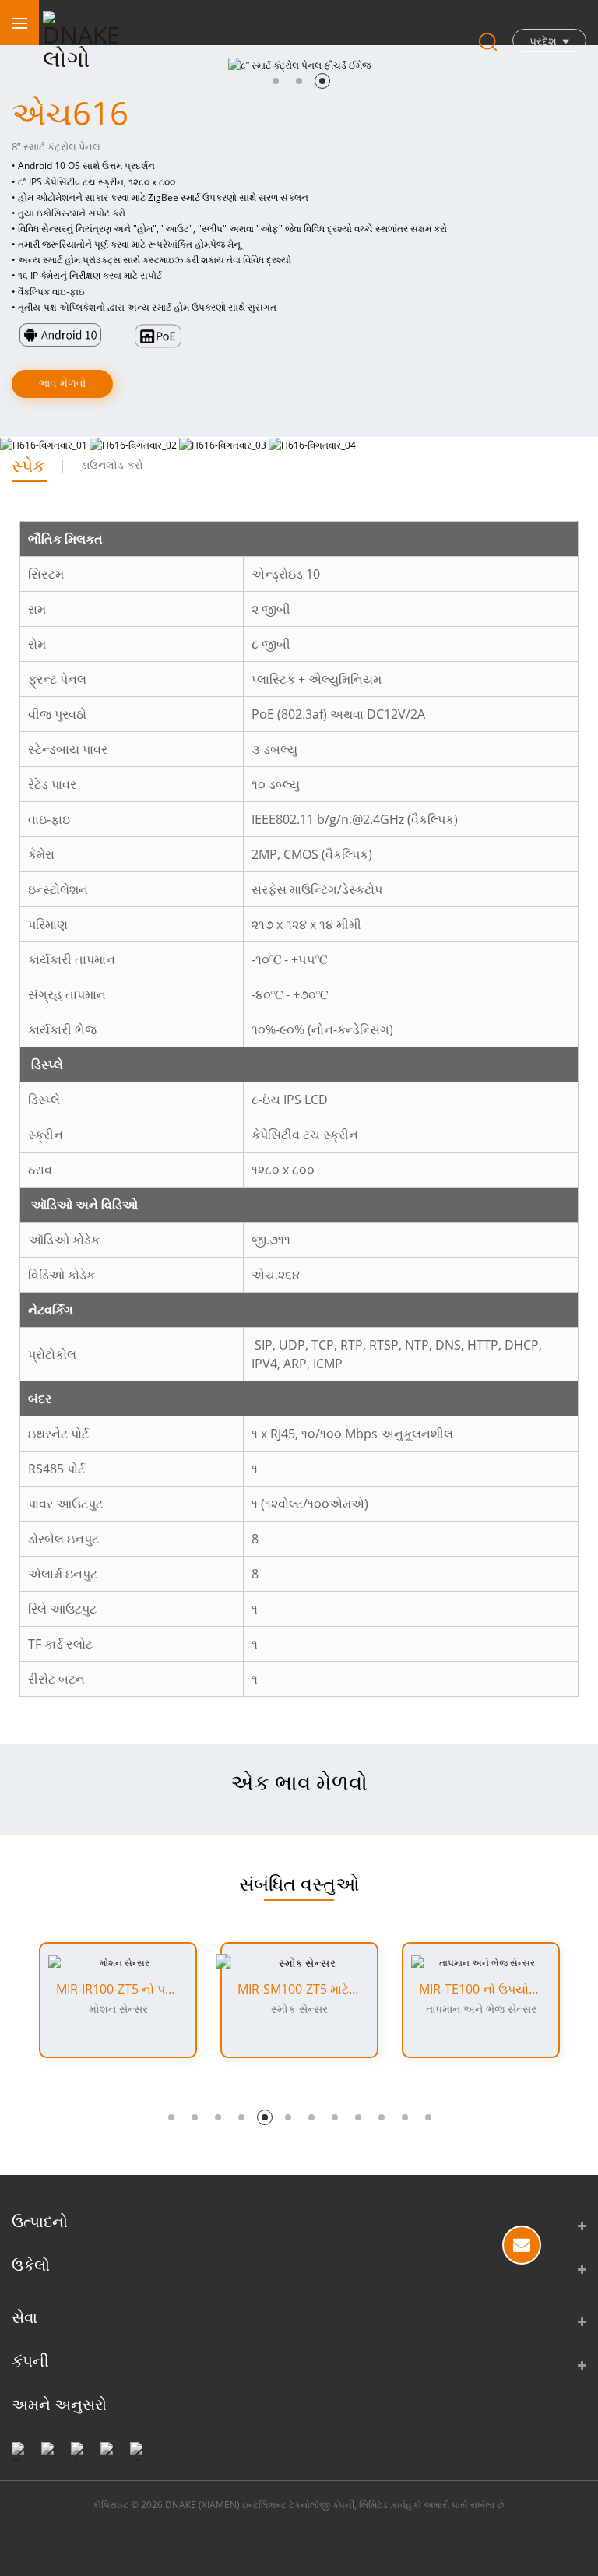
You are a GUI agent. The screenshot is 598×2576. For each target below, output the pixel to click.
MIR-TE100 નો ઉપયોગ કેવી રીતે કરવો (481, 1989)
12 (428, 2117)
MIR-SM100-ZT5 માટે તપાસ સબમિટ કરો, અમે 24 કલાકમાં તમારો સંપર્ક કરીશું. (299, 1989)
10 (382, 2117)
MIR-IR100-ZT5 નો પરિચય (118, 1989)
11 (405, 2117)
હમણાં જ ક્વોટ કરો (522, 2245)
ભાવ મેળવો (63, 383)
